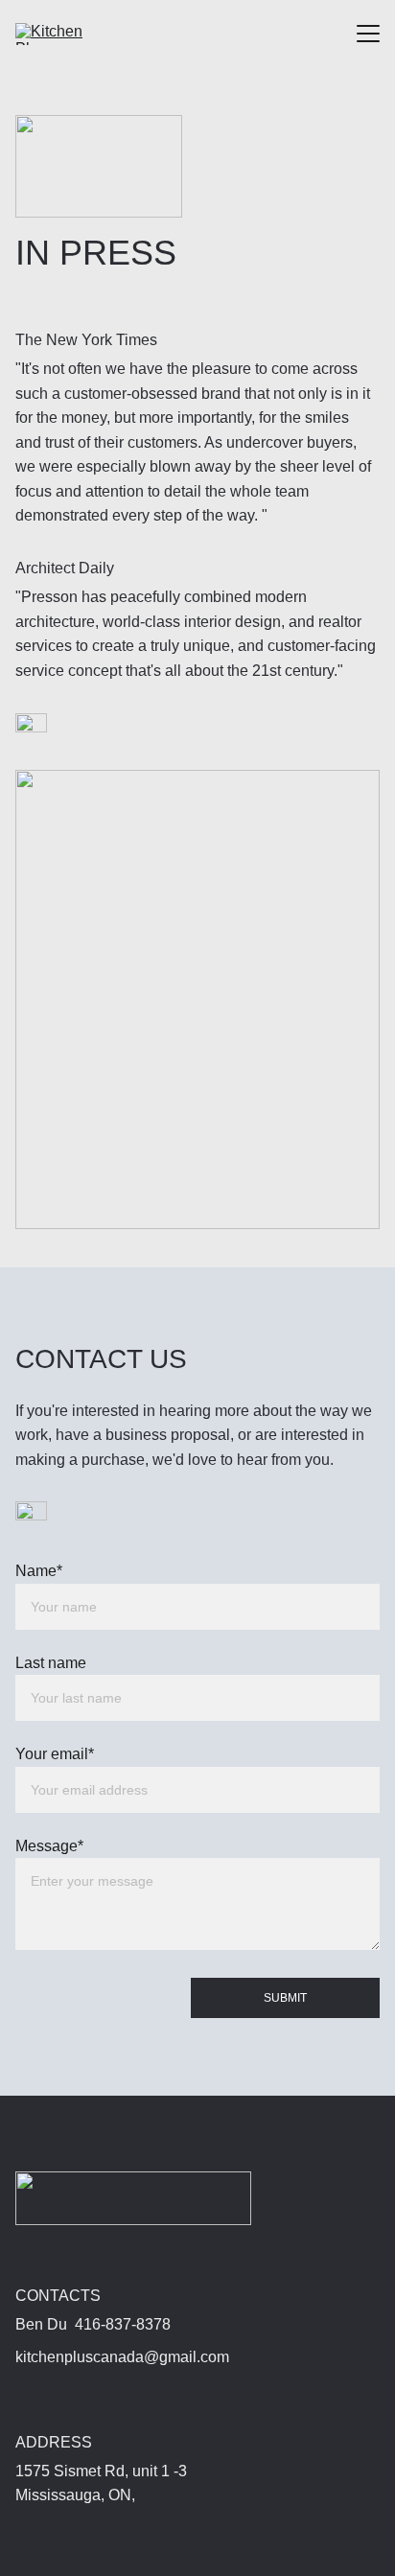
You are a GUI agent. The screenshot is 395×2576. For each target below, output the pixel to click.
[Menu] (368, 34)
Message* (49, 1846)
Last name (51, 1663)
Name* (39, 1571)
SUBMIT (285, 1998)
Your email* (55, 1754)
